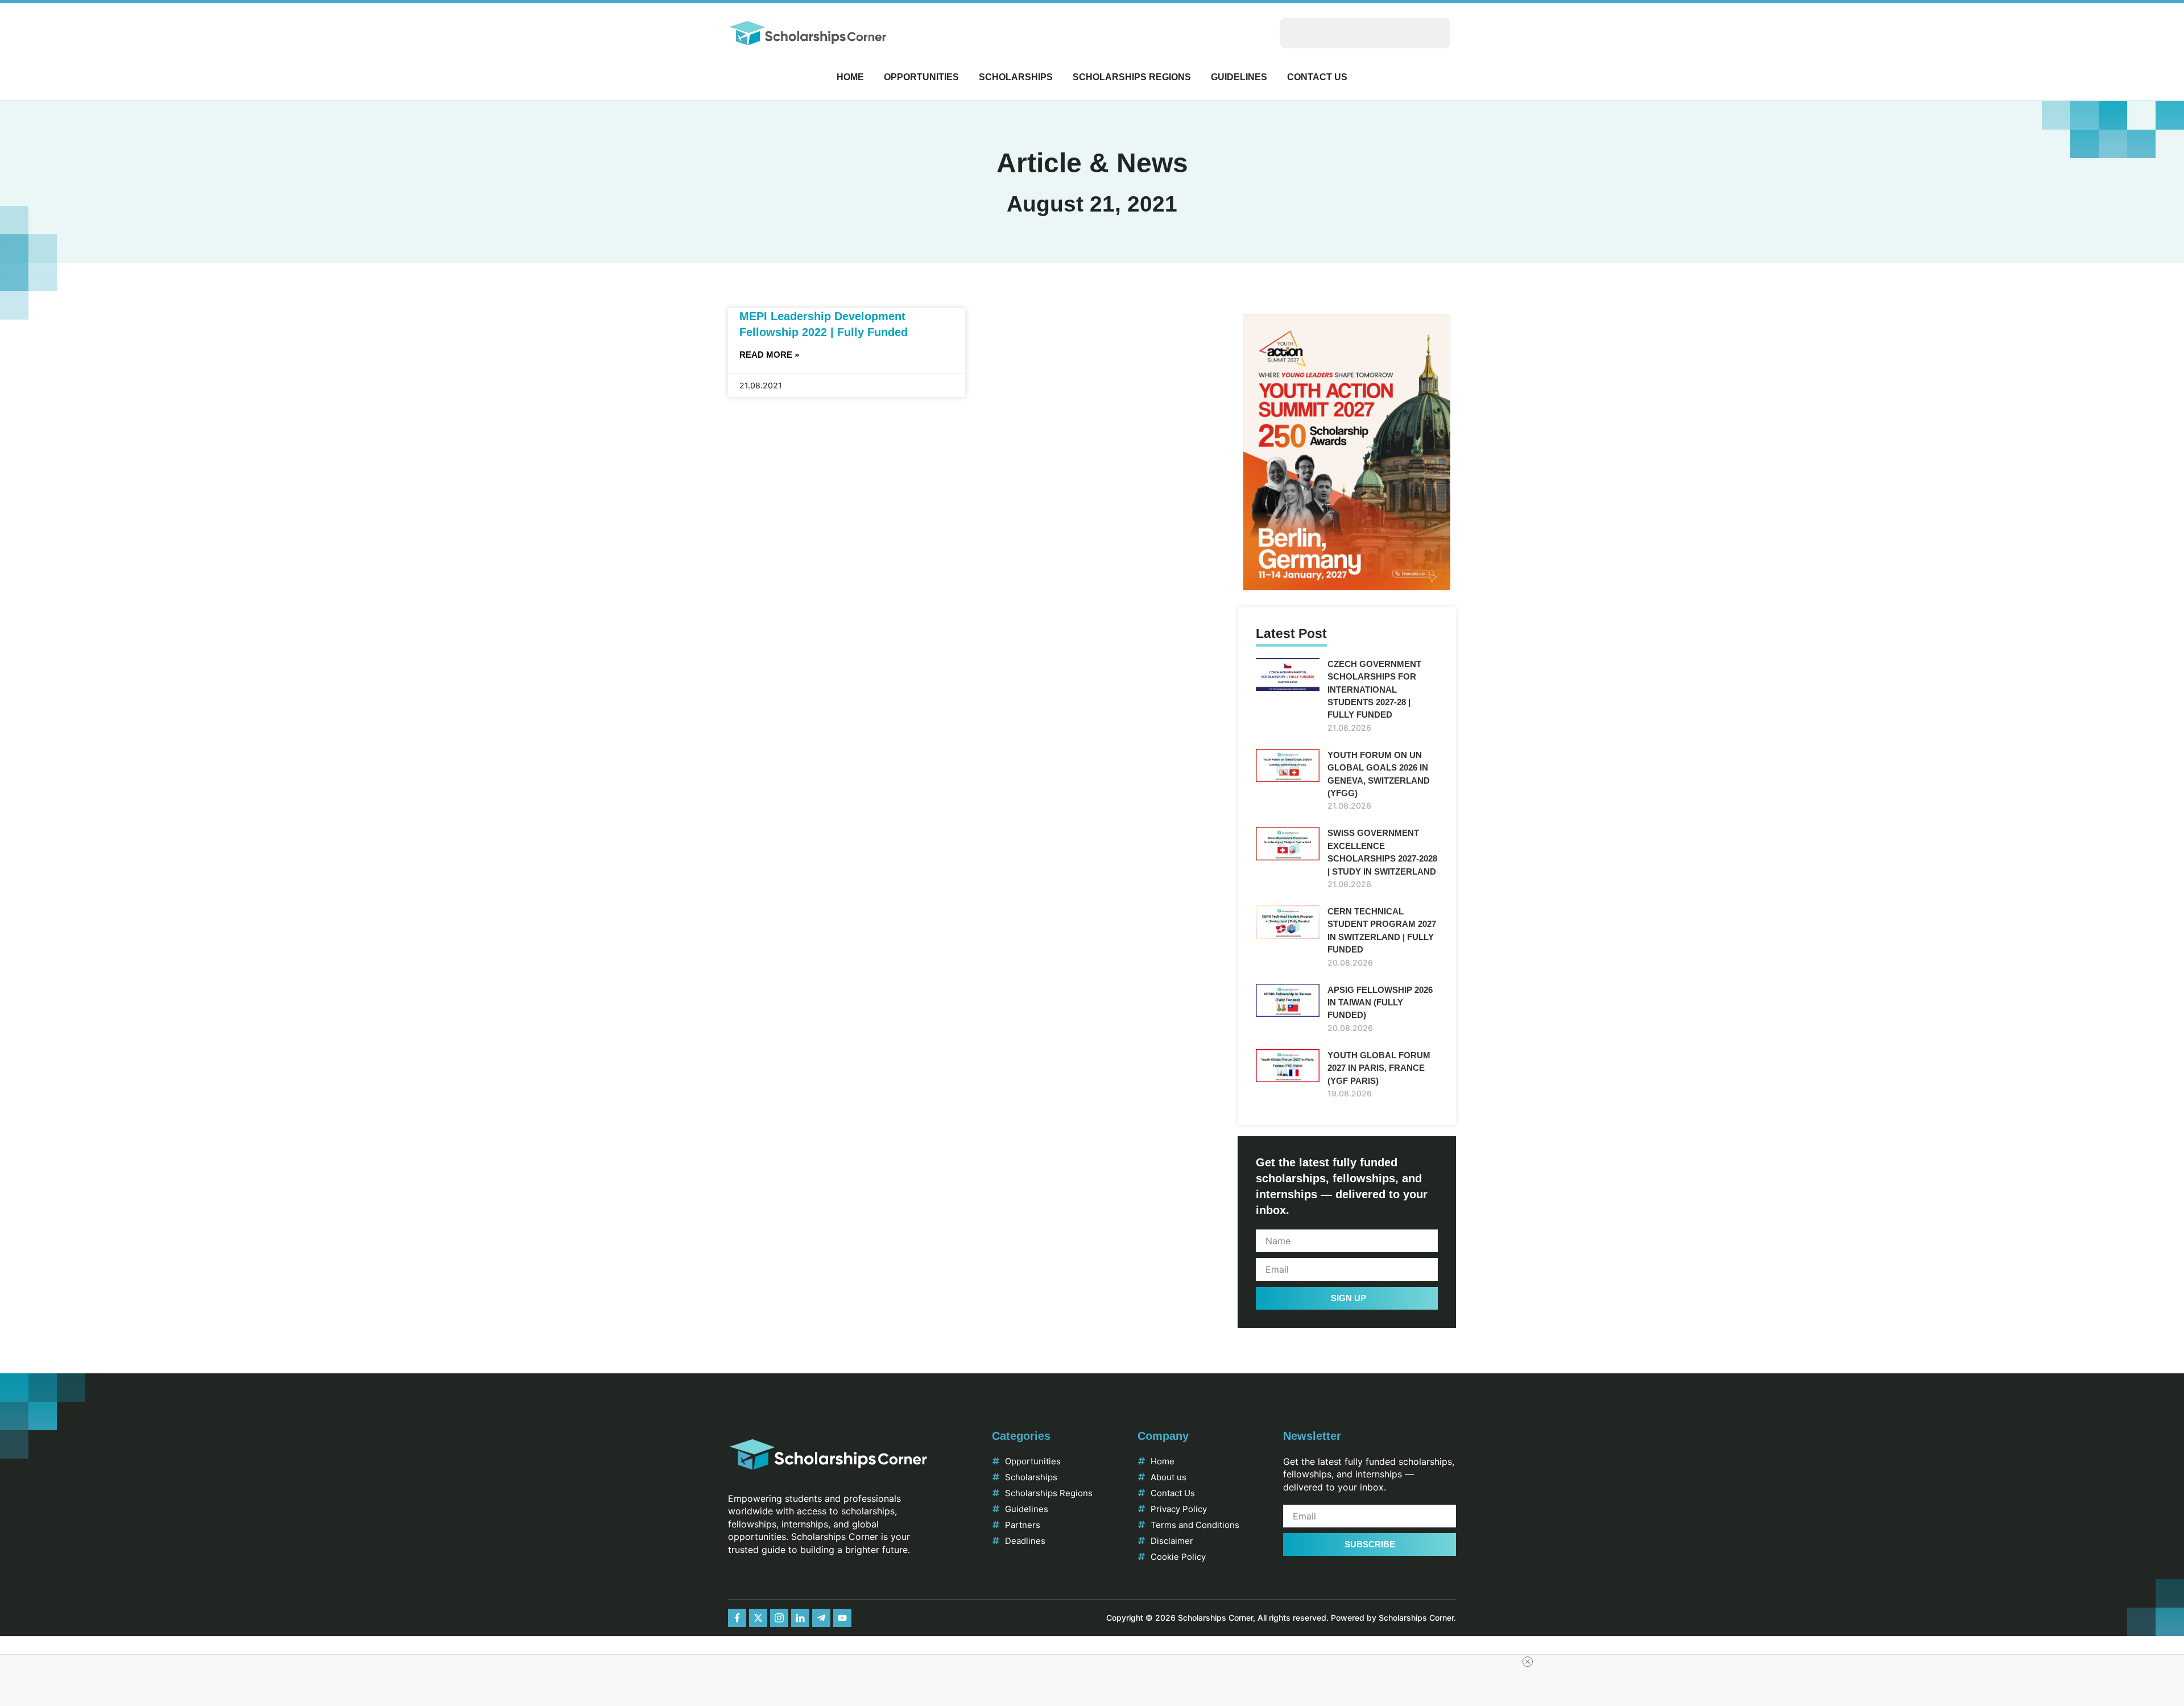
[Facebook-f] (737, 1618)
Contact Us (1317, 77)
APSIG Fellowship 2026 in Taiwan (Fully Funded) (1380, 1003)
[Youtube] (842, 1618)
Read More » (769, 355)
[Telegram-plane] (821, 1618)
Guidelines (1239, 77)
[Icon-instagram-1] (779, 1618)
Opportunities (921, 77)
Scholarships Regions (1132, 77)
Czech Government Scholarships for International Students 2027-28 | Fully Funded (1374, 690)
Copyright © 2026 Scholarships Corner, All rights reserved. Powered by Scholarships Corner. (1281, 1618)
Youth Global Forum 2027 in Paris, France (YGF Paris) (1379, 1068)
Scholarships (1016, 77)
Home (850, 77)
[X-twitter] (758, 1618)
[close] (1528, 1662)
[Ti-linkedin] (800, 1618)
